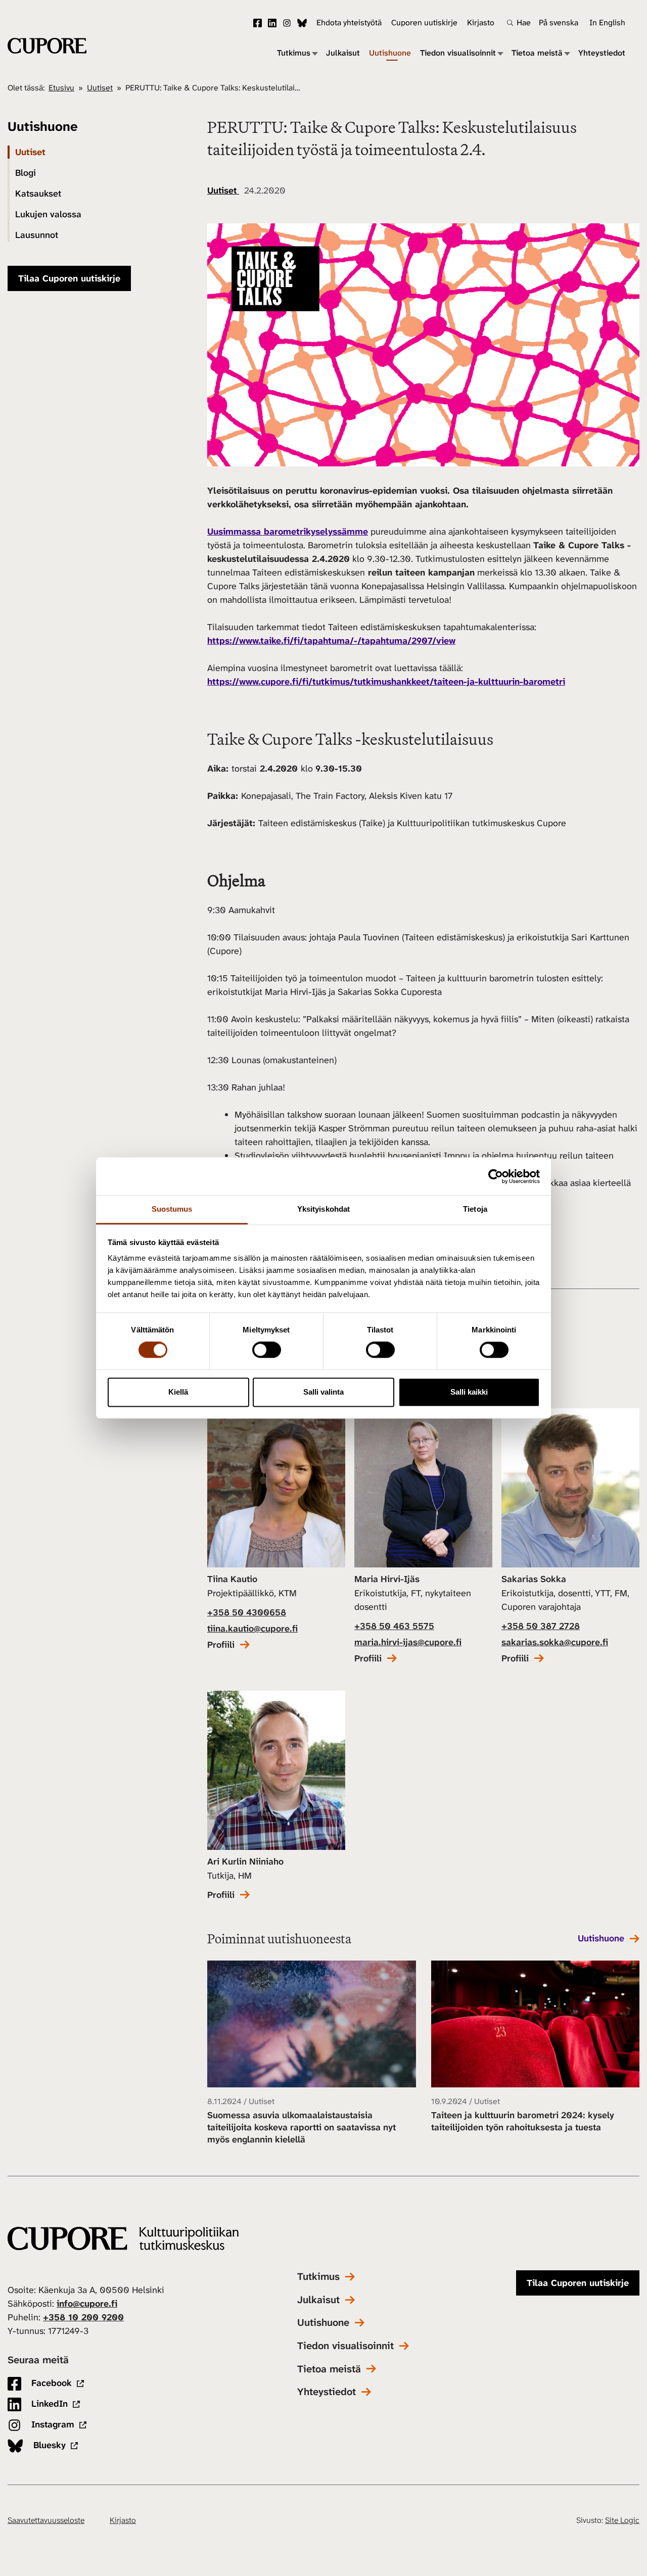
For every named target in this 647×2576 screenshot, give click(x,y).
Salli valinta (323, 1392)
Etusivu (61, 88)
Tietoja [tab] (475, 1209)
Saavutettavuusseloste (46, 2520)
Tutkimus (294, 53)
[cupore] (123, 2239)
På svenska (559, 22)
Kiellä (178, 1392)
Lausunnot (37, 235)
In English (607, 22)
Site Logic (622, 2520)
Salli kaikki (469, 1392)
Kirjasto (481, 22)
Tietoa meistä (537, 53)
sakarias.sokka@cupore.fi (555, 1642)
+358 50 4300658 (247, 1612)
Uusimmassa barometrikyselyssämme (288, 532)
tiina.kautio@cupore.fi (252, 1629)
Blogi (26, 173)
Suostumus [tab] (172, 1209)
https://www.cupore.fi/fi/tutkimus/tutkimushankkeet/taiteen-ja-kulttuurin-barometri (386, 682)
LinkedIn (272, 23)
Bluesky (302, 23)
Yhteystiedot (602, 53)
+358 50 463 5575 (394, 1626)
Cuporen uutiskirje (424, 22)
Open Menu (314, 53)
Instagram (287, 23)
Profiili (221, 1645)
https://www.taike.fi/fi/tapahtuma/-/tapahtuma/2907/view (331, 641)
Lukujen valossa (48, 214)
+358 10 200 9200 (83, 2317)
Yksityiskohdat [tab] (323, 1209)
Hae (524, 23)
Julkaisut (343, 53)
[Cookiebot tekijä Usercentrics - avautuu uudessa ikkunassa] (496, 1176)
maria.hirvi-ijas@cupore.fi (408, 1642)
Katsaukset (38, 194)
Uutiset (100, 88)
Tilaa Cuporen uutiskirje (69, 278)
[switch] (267, 1350)
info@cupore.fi (87, 2304)
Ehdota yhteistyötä (349, 22)
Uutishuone (390, 53)
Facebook (258, 23)
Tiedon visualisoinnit (458, 53)
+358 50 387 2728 (541, 1626)
